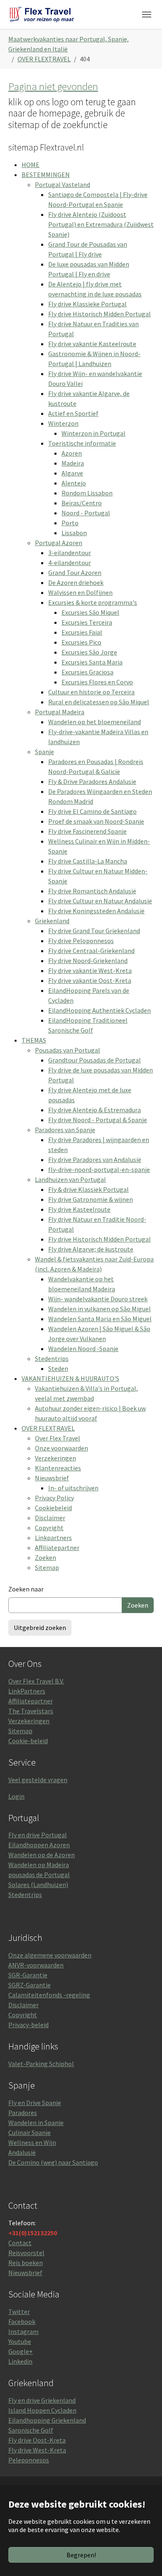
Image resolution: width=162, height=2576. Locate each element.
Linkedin (20, 2361)
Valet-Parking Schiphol (41, 2064)
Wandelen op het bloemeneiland (94, 722)
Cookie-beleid (28, 1741)
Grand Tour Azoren (75, 572)
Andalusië (22, 2152)
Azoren (72, 453)
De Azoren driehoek (76, 582)
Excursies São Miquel (90, 612)
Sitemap (47, 1567)
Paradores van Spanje (65, 1130)
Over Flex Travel (58, 1438)
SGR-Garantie (28, 1975)
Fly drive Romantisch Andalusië (92, 891)
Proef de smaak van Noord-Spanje (96, 821)
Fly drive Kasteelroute (79, 1209)
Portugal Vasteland (63, 184)
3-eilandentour (70, 553)
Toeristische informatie (82, 443)
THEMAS (34, 1040)
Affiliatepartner (57, 1548)
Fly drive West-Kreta (37, 2450)
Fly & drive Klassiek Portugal (88, 1189)
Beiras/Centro (82, 503)
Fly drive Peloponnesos (81, 941)
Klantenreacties (58, 1468)
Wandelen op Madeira (39, 1865)
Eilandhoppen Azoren (39, 1845)
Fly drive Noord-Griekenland (88, 961)
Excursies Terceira (87, 622)
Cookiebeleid (53, 1508)
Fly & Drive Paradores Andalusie (92, 781)
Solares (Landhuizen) (38, 1885)
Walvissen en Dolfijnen (80, 592)
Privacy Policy (54, 1498)
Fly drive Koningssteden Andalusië (96, 911)
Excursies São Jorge (89, 652)
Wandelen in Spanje (36, 2122)
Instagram (23, 2331)
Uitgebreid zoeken (40, 1628)
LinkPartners (27, 1691)
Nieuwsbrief (52, 1478)
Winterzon (63, 423)
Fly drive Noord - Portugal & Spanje (98, 1120)
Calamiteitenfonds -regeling (49, 1995)
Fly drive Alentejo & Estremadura (94, 1110)
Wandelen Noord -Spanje (83, 1349)
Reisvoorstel (26, 2253)
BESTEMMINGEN (46, 175)
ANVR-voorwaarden (36, 1965)
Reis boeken (26, 2263)
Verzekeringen (55, 1458)
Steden (58, 1368)
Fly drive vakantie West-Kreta (90, 970)
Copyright (49, 1528)
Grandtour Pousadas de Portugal (94, 1060)
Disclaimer (50, 1518)
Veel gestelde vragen (38, 1780)
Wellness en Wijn (32, 2142)
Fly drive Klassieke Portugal (87, 304)
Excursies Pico (81, 642)
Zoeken (45, 1557)
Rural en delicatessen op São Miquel (99, 702)
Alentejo (74, 483)
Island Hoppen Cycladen (42, 2410)
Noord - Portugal (86, 513)
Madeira (73, 463)
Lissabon (74, 533)
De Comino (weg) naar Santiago (53, 2162)
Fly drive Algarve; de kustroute (91, 1249)
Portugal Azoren (59, 543)
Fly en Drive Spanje (35, 2103)
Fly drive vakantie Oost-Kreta (90, 980)
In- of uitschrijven (73, 1488)
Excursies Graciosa (87, 672)
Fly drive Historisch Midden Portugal (99, 314)
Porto (70, 523)
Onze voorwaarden (61, 1448)
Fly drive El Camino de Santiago (92, 811)
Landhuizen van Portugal (70, 1179)
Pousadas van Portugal (67, 1050)
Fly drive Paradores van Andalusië (95, 1159)
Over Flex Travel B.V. (36, 1681)
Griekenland (52, 921)
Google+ (21, 2351)
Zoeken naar (26, 1589)
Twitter (19, 2312)
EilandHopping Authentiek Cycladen (99, 1010)
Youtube (20, 2341)
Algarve (72, 473)
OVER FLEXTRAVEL (48, 1428)
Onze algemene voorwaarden (50, 1955)
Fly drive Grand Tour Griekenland (94, 931)
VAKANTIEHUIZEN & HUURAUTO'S (70, 1378)
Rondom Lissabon (87, 493)
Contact (20, 2243)
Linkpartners (53, 1538)
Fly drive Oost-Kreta (37, 2440)
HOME (31, 165)
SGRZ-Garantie (29, 1985)
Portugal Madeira (60, 712)
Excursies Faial (82, 632)
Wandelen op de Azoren (42, 1855)
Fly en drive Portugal (38, 1835)
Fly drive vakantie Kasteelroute (92, 344)
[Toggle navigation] (147, 15)
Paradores (23, 2113)
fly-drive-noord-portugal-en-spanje (99, 1169)
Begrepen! (81, 2555)
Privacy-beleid (28, 2025)
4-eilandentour (70, 563)
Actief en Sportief (73, 413)
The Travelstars (31, 1711)
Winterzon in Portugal (93, 433)
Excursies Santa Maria (92, 662)
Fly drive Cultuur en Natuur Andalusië (100, 901)
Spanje (44, 752)
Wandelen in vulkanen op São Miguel (99, 1309)
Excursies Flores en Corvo (97, 682)
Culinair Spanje (29, 2132)
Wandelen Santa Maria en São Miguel (100, 1319)
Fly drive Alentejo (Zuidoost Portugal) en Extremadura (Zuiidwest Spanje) (101, 224)
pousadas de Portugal (39, 1875)
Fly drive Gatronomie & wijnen (91, 1199)
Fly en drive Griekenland (42, 2400)
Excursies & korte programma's (93, 602)
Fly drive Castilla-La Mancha (88, 861)
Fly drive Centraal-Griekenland (91, 951)
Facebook (22, 2321)
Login (16, 1796)
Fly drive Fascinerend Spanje (87, 831)
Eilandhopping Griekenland (47, 2420)
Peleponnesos (29, 2460)
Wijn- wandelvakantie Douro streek (98, 1299)
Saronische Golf (31, 2430)
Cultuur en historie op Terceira (91, 692)
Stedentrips (52, 1358)
